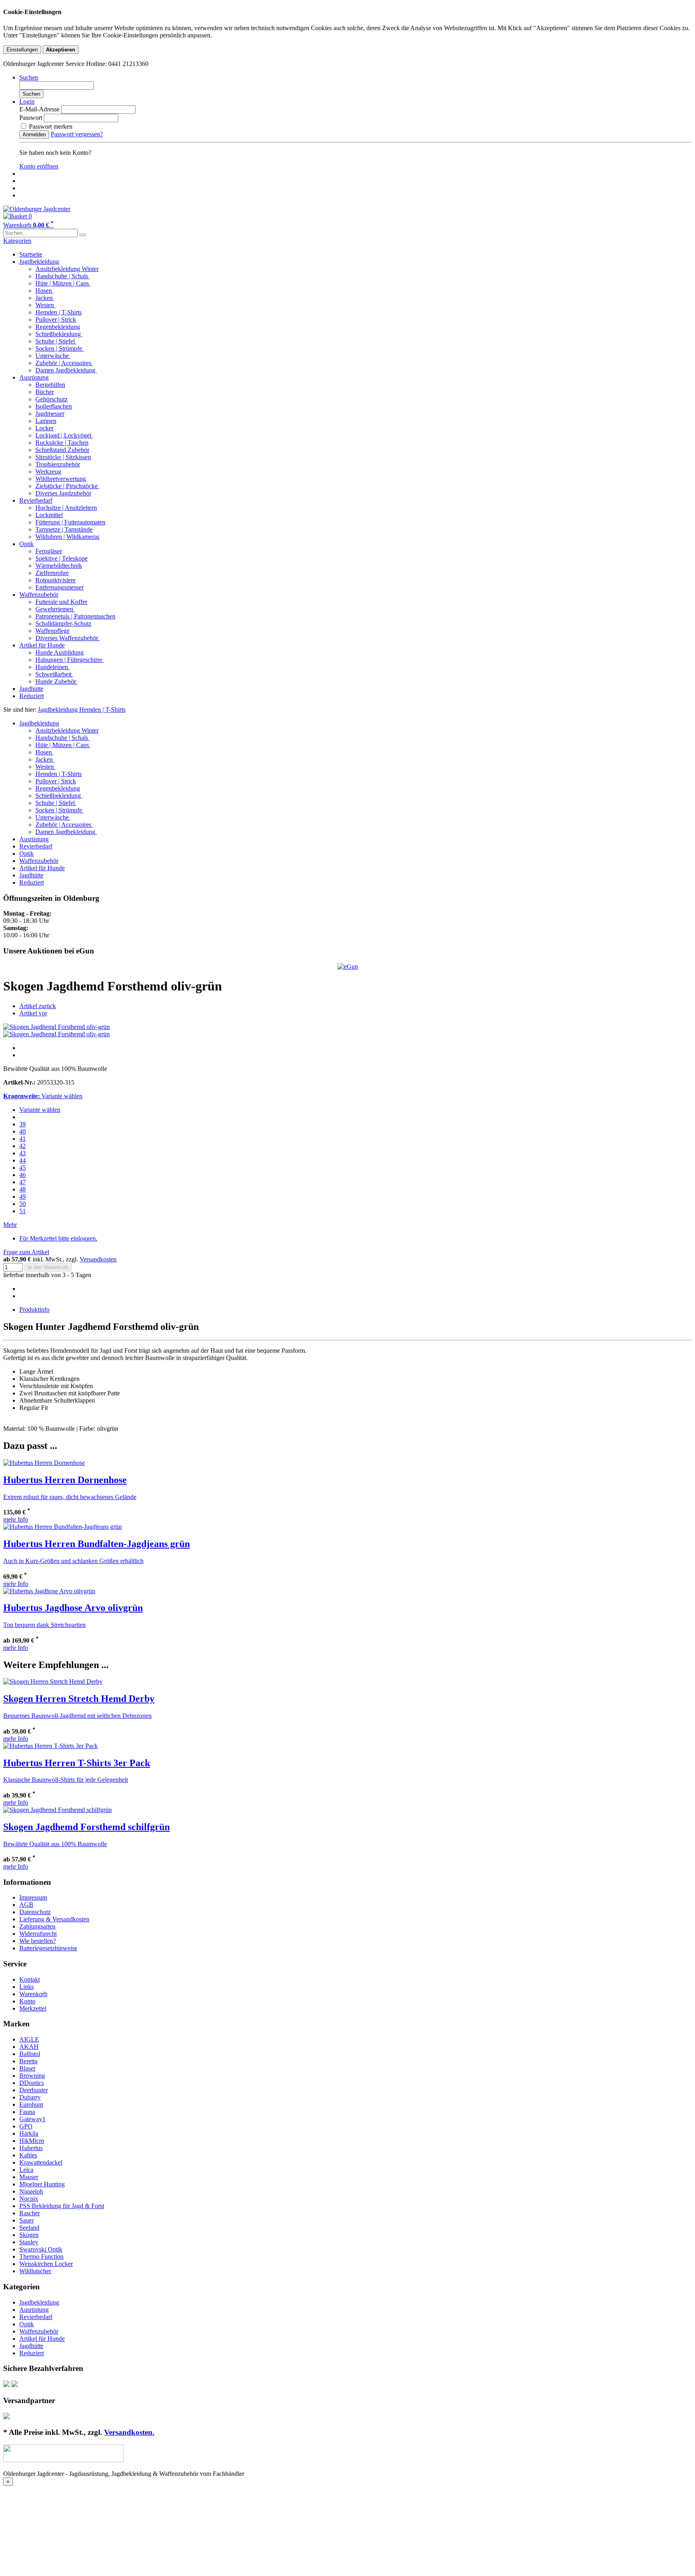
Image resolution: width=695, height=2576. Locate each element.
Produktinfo (34, 1310)
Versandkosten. (129, 2432)
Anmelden (34, 135)
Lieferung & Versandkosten (54, 1919)
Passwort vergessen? (77, 134)
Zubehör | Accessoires (64, 363)
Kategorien (17, 241)
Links (27, 1987)
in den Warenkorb (48, 1267)
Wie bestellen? (38, 1941)
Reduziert (32, 696)
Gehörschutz (51, 399)
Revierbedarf (36, 500)
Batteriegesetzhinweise (48, 1948)
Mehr (10, 1225)
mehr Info (16, 1519)
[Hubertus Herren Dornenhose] (44, 1463)
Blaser (27, 2068)
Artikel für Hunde (42, 645)
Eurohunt (31, 2105)
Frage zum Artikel (26, 1252)
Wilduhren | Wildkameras (67, 537)
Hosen (44, 291)
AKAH (29, 2047)
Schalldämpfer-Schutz (63, 623)
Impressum (33, 1897)
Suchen (31, 94)
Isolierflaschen (54, 406)
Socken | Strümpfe (60, 348)
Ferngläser (49, 551)
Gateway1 (32, 2119)
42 (23, 1146)
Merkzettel (33, 2008)
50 (23, 1204)
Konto (27, 2001)
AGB (26, 1905)
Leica (26, 2170)
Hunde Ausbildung (60, 652)
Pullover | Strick (56, 319)
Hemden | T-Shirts (59, 312)
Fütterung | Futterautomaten (70, 522)
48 (23, 1189)
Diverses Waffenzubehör (68, 638)
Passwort (31, 118)
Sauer (27, 2220)
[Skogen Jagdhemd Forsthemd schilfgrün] (58, 1810)
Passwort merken (50, 126)
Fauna (27, 2112)
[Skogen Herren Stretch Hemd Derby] (53, 1681)
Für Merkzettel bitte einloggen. (58, 1238)
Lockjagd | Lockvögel (64, 435)
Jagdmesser (50, 414)
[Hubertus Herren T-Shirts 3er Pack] (50, 1746)
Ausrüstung (34, 377)
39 (23, 1124)
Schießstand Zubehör (62, 450)
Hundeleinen (52, 667)
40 (23, 1131)
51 (23, 1211)
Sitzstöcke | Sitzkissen (63, 457)
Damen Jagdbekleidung (66, 370)
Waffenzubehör (39, 595)
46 (23, 1175)
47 (23, 1182)
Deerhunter (34, 2090)
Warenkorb (33, 1994)
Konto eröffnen (39, 166)
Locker (44, 428)
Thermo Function (41, 2257)
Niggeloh (31, 2191)
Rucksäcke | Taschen (62, 443)
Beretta (28, 2061)
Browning (32, 2076)
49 (23, 1197)
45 (23, 1168)
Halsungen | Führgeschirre (70, 660)
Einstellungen (22, 50)
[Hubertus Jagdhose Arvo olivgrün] (49, 1591)
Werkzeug (48, 471)
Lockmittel (49, 515)
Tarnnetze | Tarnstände (64, 529)
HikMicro (32, 2141)
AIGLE (29, 2039)
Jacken (45, 298)
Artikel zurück (38, 1006)
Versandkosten (98, 1259)
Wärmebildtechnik (59, 566)
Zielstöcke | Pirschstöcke (67, 486)
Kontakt (30, 1979)
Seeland (29, 2228)
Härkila (29, 2133)
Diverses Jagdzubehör (63, 493)
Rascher (30, 2213)
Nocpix (29, 2199)
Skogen (29, 2235)
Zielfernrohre (52, 573)
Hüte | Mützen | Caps (63, 283)
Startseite (31, 254)
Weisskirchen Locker (46, 2264)
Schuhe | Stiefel (56, 341)
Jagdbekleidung (39, 262)
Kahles (28, 2155)
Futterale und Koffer (61, 602)
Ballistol (30, 2054)
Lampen (46, 421)
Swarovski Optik (41, 2249)
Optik (27, 544)
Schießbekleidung (59, 334)
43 (23, 1153)
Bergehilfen (50, 385)
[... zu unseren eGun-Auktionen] (348, 967)
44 (23, 1160)
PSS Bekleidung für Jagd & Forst (62, 2206)
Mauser (29, 2177)
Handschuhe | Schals (63, 276)
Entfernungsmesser (60, 587)
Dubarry (30, 2097)
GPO (26, 2126)
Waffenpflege (52, 631)
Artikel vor (33, 1013)
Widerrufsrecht (38, 1934)
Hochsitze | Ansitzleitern (66, 508)
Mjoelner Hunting (42, 2184)
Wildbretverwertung (61, 479)
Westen (45, 305)
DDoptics (32, 2083)
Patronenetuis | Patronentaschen (75, 616)
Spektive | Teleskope (62, 558)
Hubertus (31, 2148)
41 (23, 1139)
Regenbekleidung (58, 327)
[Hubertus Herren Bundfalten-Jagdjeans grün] (63, 1527)
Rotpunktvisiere (56, 580)
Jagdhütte (31, 689)
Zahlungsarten (37, 1926)
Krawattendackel (41, 2162)
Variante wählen (40, 1110)
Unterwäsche (53, 356)
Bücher (45, 392)
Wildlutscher (35, 2271)
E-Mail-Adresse (39, 109)
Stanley (29, 2242)
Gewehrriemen (55, 609)
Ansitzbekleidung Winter (67, 269)
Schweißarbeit (54, 674)
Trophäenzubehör (58, 464)
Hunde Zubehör (57, 681)
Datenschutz (35, 1912)
